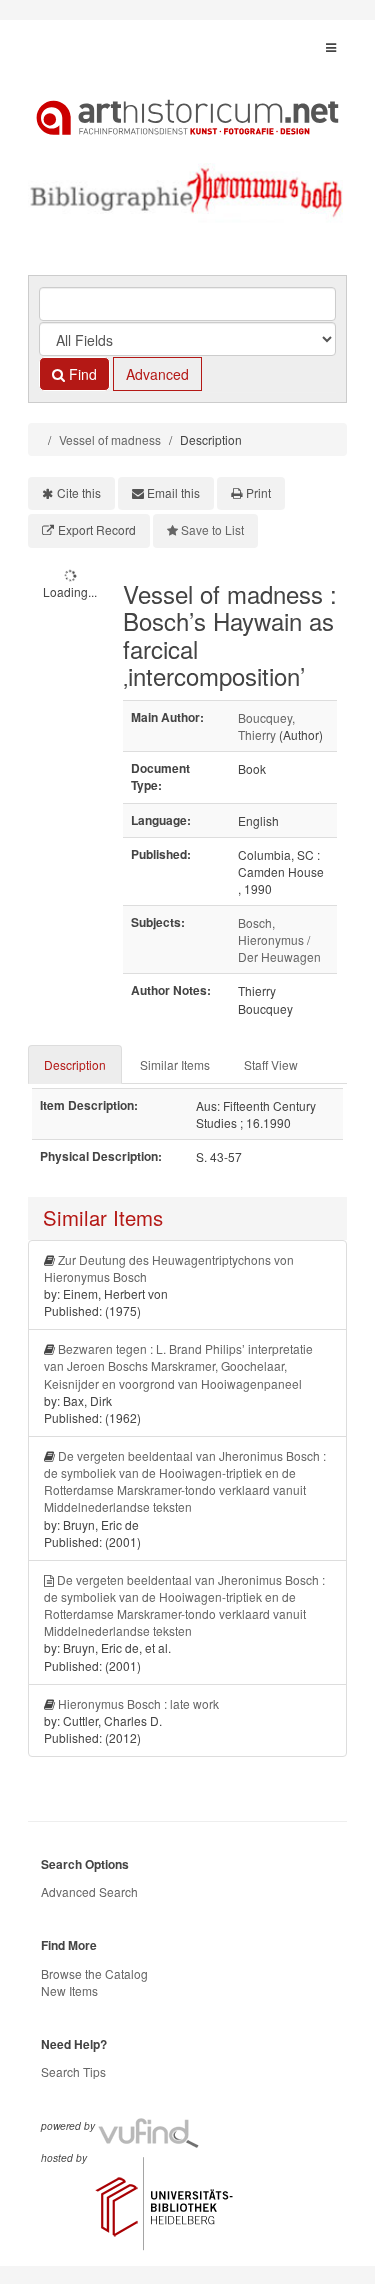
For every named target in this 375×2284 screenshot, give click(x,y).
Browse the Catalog (94, 1973)
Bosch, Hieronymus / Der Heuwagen (279, 939)
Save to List (212, 529)
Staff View (271, 1064)
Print (258, 492)
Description (75, 1064)
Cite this (79, 492)
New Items (69, 1990)
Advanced (157, 374)
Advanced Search (89, 1891)
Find (81, 374)
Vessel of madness (110, 439)
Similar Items (175, 1064)
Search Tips (73, 2071)
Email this (173, 492)
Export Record (97, 529)
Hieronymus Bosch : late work (138, 1703)
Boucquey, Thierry (266, 726)
